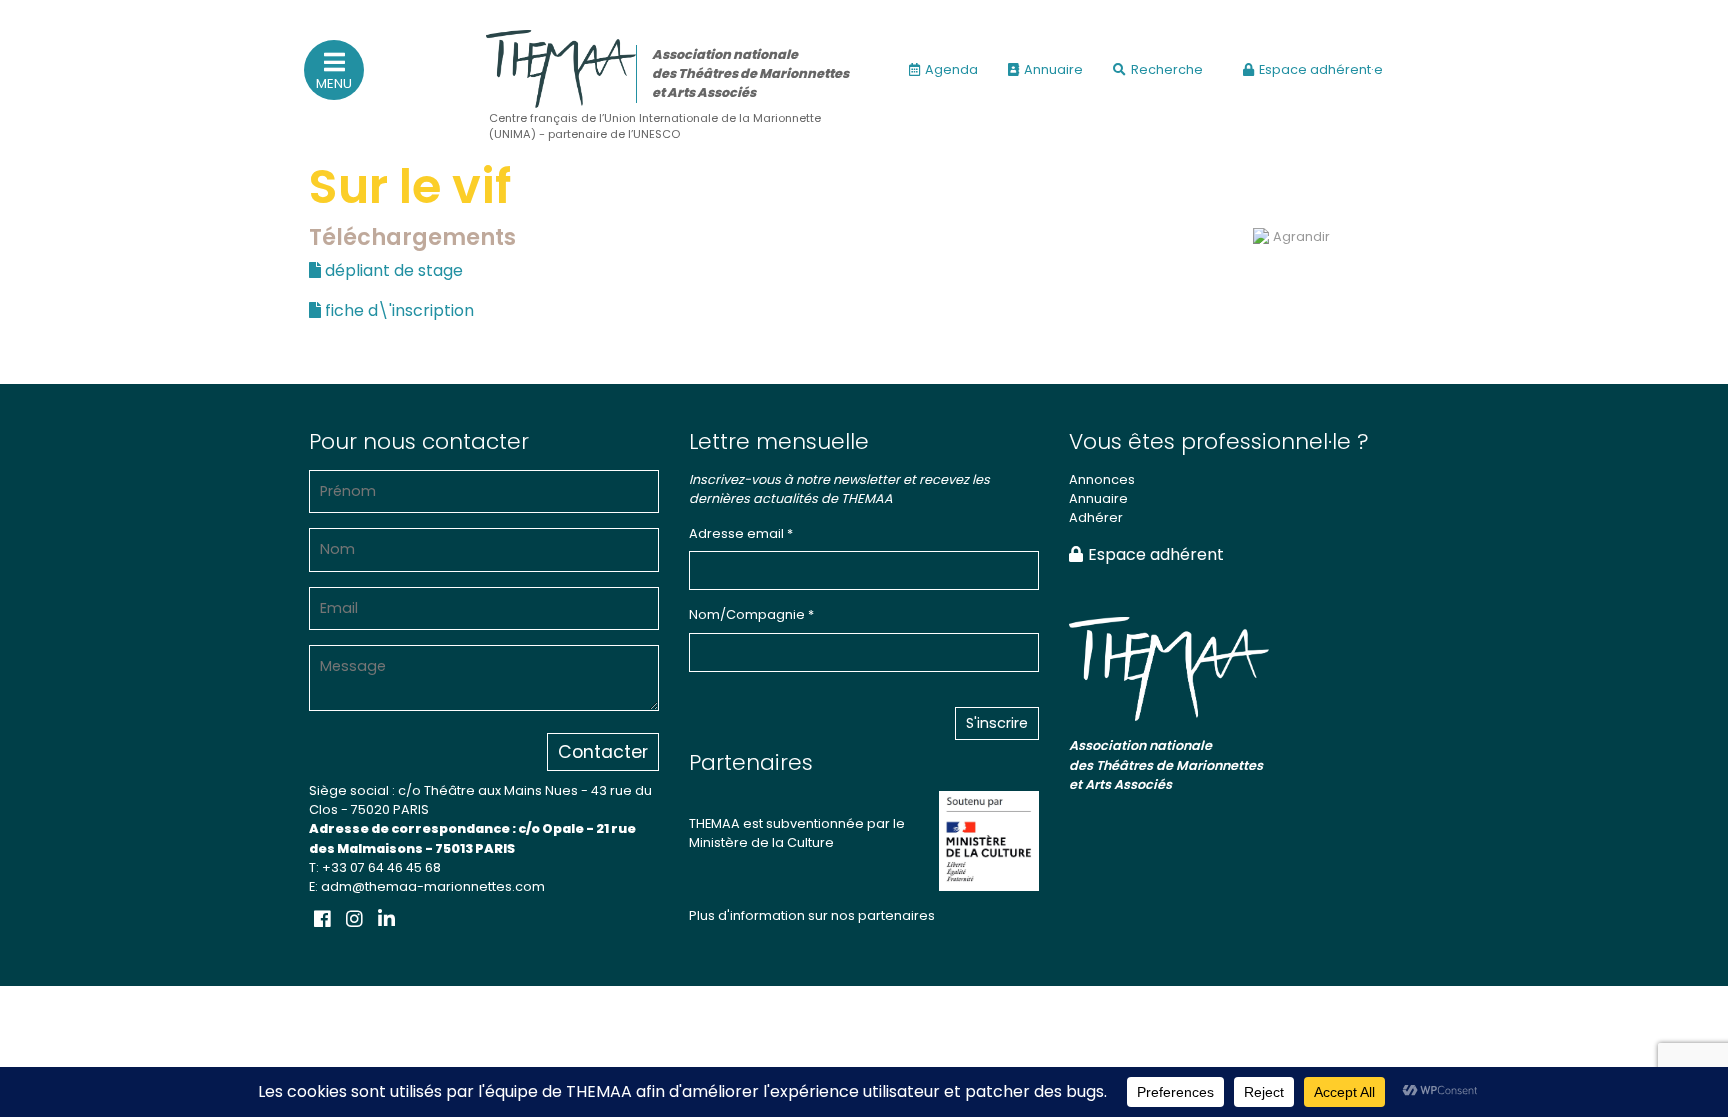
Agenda (951, 69)
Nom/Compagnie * (751, 614)
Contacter (603, 752)
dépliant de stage (392, 270)
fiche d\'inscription (397, 310)
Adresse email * (741, 533)
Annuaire (1053, 69)
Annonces (1102, 479)
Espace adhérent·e (1321, 69)
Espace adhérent (1156, 554)
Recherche (1167, 69)
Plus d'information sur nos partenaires (812, 915)
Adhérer (1096, 517)
